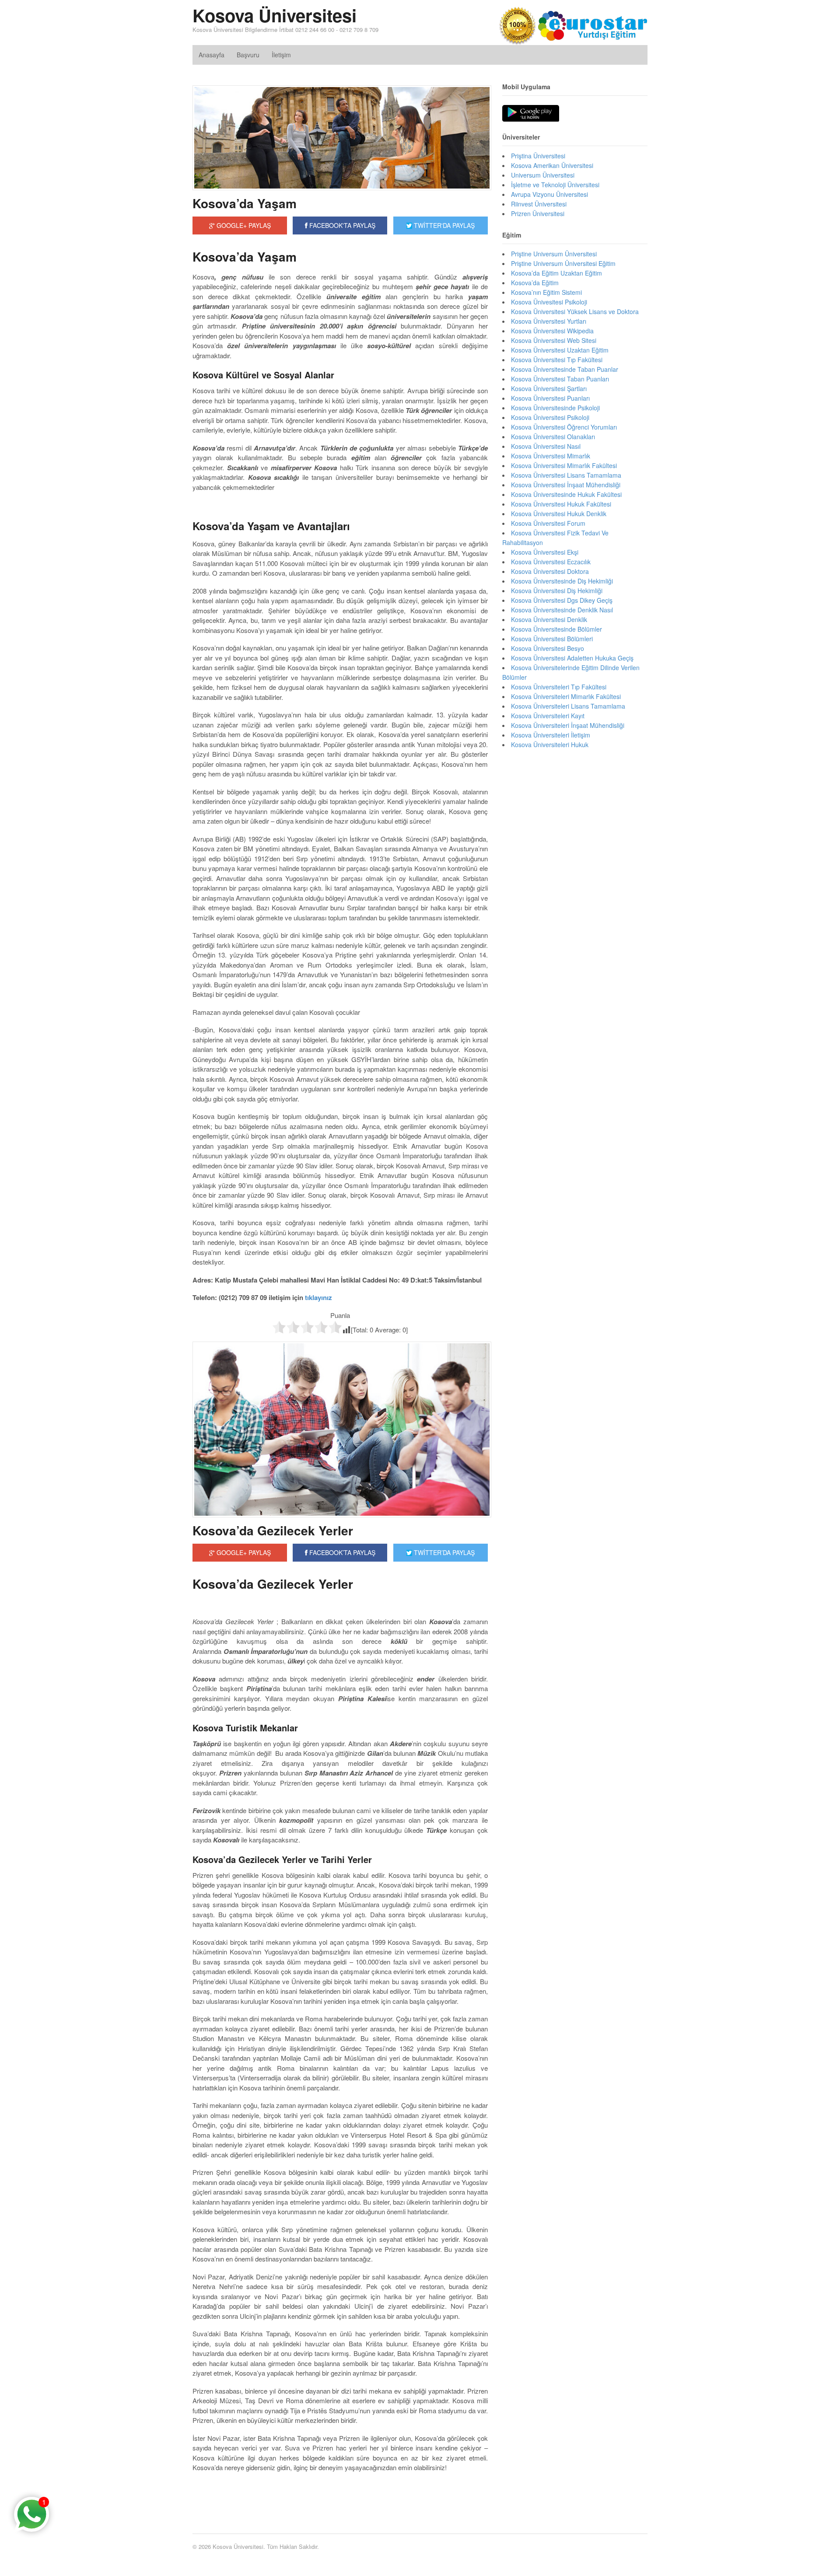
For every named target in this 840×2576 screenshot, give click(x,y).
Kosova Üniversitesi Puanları (550, 398)
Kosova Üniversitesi (275, 15)
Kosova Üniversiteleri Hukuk (550, 744)
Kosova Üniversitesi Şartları (549, 388)
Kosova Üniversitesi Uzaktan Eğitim (560, 350)
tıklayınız (318, 1297)
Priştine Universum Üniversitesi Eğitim (563, 263)
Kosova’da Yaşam (245, 203)
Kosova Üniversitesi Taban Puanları (560, 379)
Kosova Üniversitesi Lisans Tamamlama (566, 475)
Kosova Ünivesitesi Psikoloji (549, 302)
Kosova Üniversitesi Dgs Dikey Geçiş (562, 600)
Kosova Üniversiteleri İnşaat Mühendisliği (568, 725)
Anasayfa (212, 55)
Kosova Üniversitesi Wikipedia (552, 331)
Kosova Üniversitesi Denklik (549, 619)
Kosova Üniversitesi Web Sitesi (554, 340)
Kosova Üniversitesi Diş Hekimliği (557, 591)
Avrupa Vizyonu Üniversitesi (549, 194)
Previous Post (340, 2494)
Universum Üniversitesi (543, 175)
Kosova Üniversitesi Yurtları (549, 321)
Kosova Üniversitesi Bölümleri (552, 639)
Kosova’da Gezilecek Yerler (273, 1530)
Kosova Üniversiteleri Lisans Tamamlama (568, 706)
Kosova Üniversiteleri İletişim (551, 735)
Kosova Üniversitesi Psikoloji (550, 417)
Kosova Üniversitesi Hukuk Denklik (559, 514)
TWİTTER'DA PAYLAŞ (443, 225)
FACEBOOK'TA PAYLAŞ (341, 225)
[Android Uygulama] (531, 114)
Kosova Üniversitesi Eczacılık (551, 562)
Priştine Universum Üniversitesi (554, 254)
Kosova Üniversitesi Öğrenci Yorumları (564, 427)
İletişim (281, 55)
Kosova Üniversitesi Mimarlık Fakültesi (564, 465)
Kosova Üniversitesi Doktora (550, 571)
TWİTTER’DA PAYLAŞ (443, 1552)
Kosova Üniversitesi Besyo (548, 648)
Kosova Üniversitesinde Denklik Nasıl (562, 610)
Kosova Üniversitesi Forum (548, 523)
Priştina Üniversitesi (538, 156)
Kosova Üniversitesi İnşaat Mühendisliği (566, 485)
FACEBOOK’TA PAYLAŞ (341, 1552)
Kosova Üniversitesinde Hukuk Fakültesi (566, 494)
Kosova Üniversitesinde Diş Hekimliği (562, 581)
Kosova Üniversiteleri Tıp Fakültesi (559, 687)
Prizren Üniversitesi (538, 213)
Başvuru (248, 55)
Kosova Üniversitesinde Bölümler (556, 629)
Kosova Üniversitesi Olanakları (553, 437)
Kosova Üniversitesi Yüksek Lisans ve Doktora (575, 311)
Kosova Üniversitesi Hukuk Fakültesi (561, 504)
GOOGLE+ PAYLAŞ (243, 225)
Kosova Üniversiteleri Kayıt (548, 716)
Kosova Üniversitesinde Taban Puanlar (565, 369)
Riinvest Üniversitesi (539, 204)
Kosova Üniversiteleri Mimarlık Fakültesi (566, 696)
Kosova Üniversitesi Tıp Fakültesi (557, 360)
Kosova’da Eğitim (535, 283)
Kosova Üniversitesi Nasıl (546, 446)
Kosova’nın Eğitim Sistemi (546, 292)
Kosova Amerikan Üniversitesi (552, 165)
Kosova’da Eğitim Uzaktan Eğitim (556, 273)
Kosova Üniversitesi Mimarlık (551, 456)
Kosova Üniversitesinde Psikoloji (555, 408)
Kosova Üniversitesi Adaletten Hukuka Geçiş (572, 658)
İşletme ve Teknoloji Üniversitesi (555, 185)
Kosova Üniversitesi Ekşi (545, 552)
